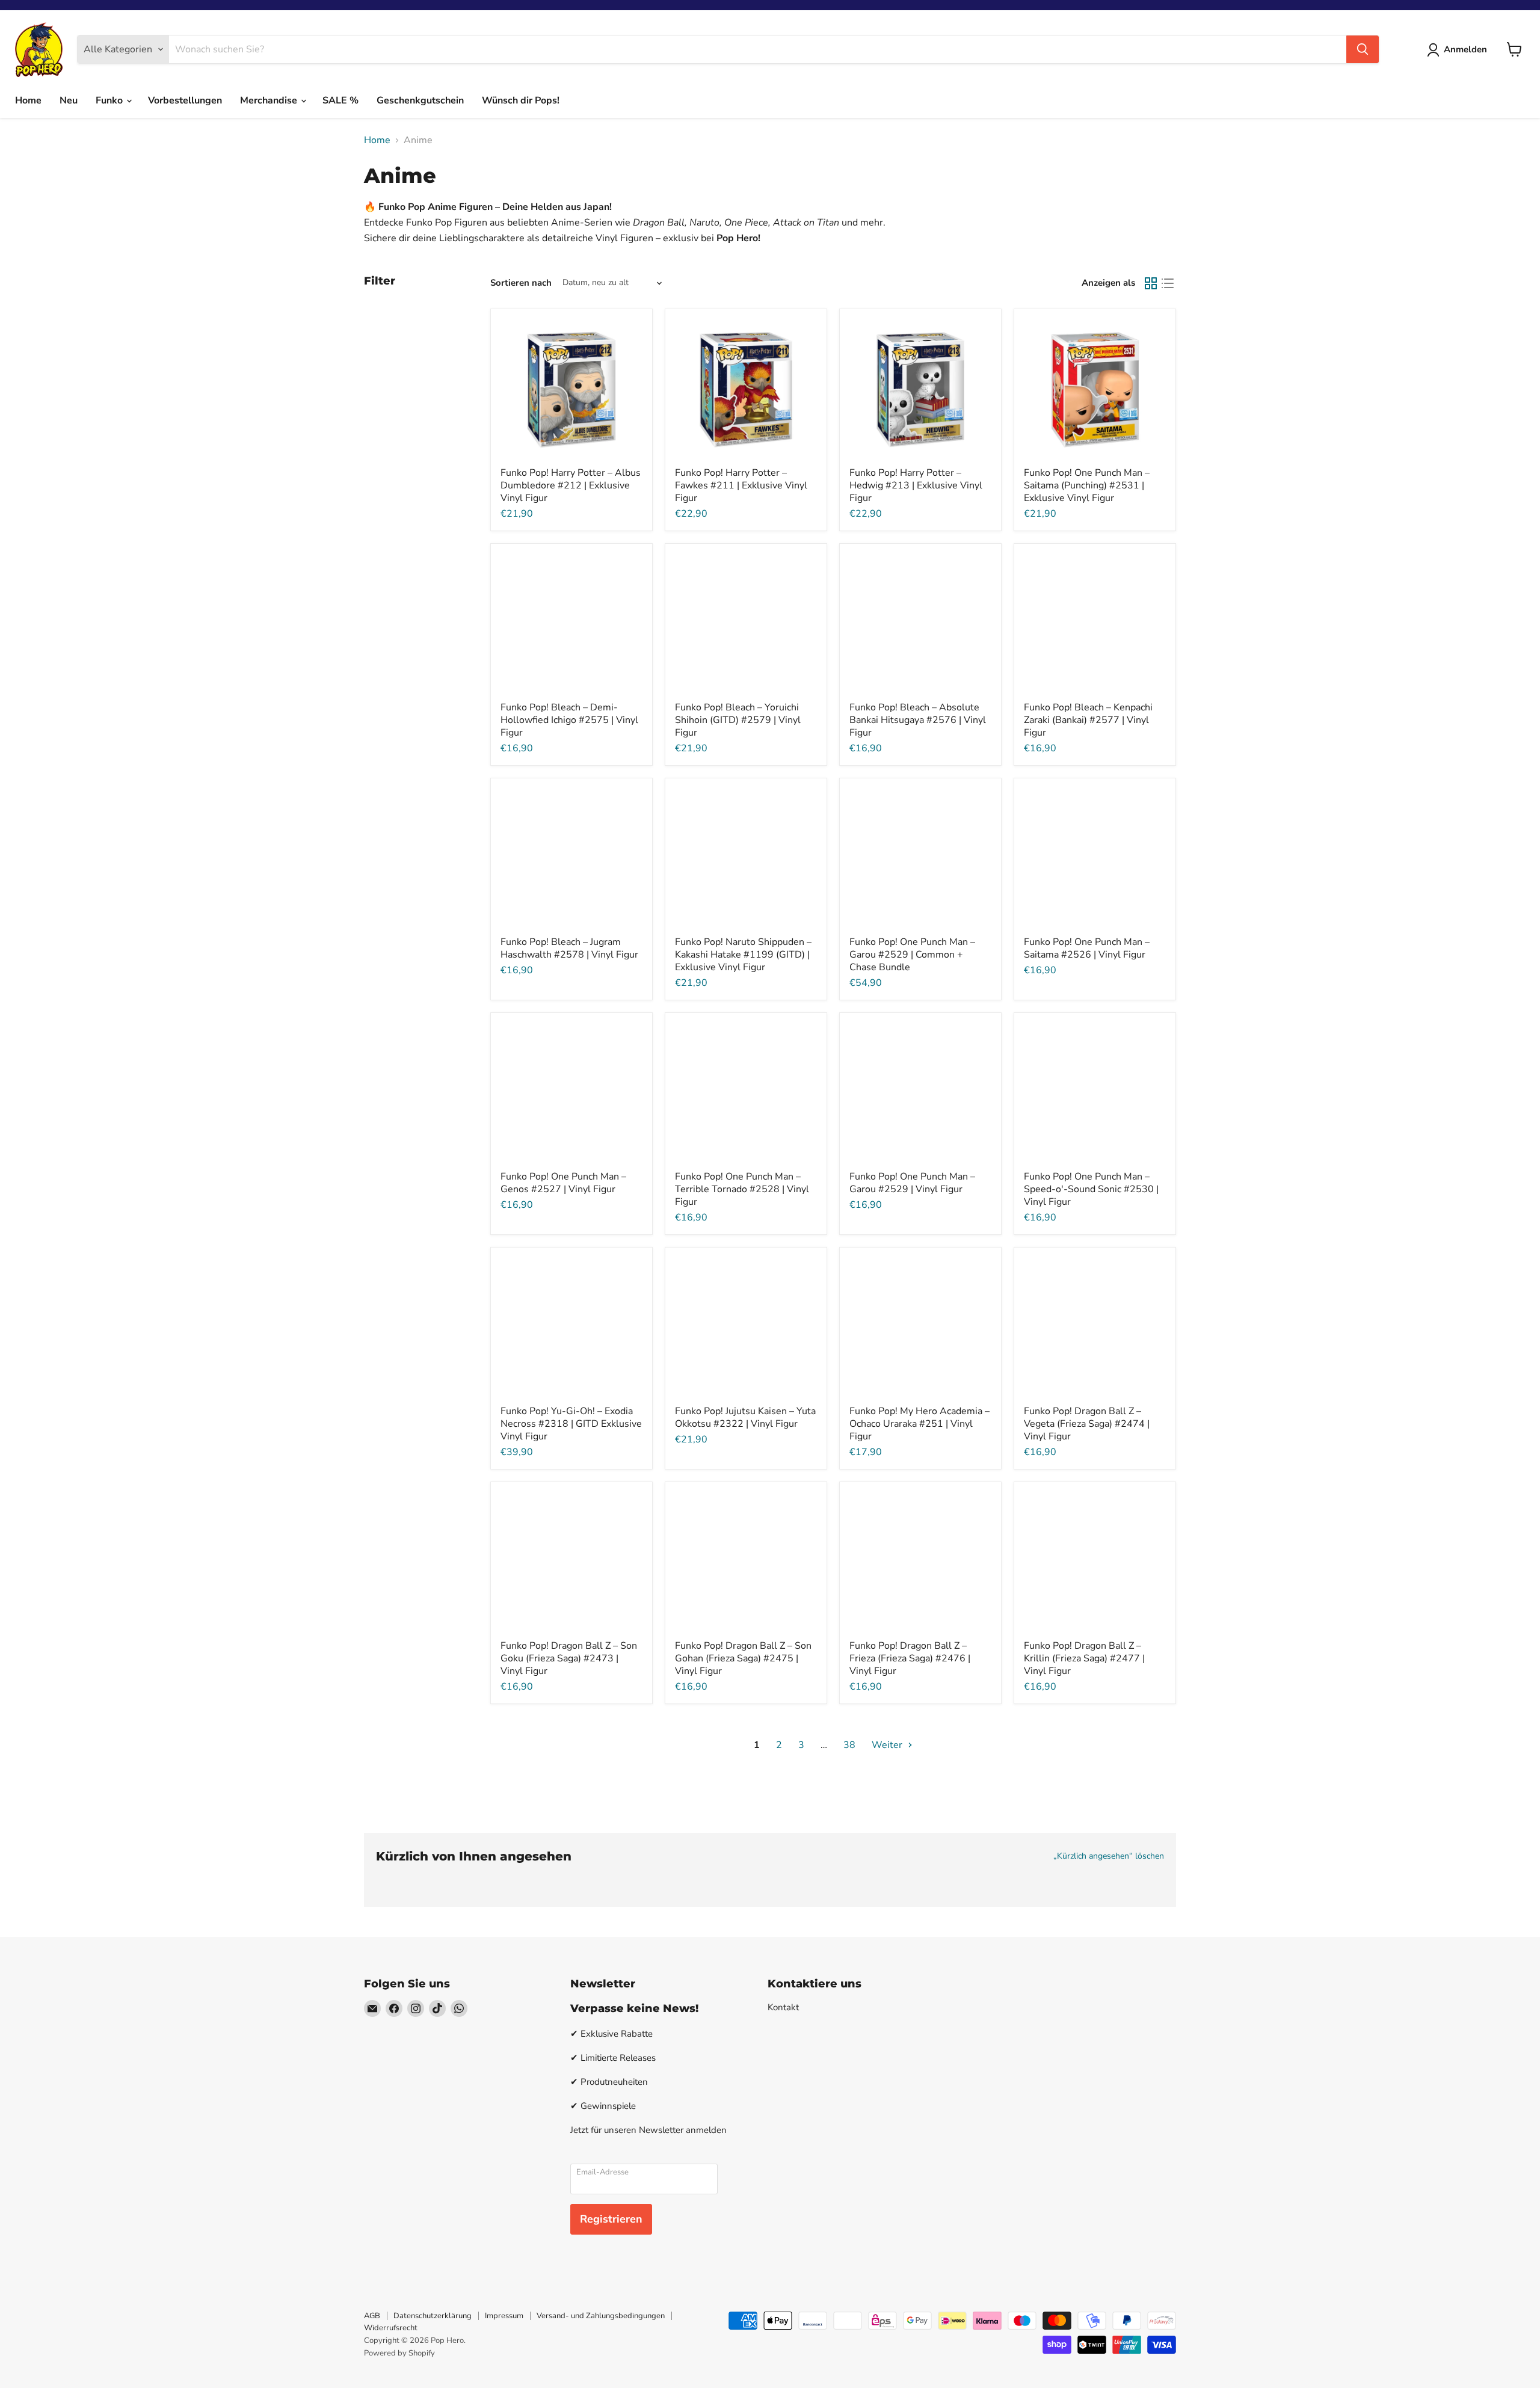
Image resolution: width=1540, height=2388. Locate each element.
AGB (372, 2316)
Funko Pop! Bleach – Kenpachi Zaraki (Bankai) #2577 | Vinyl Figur (1088, 720)
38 (849, 1745)
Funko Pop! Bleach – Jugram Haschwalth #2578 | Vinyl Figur (569, 948)
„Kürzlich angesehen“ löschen (1109, 1856)
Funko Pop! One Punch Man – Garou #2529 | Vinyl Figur (912, 1183)
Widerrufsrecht (391, 2328)
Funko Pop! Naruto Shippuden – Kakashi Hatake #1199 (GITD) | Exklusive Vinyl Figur (743, 955)
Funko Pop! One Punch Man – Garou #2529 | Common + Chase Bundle (912, 955)
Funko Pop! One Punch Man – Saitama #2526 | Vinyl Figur (1087, 948)
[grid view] (1151, 283)
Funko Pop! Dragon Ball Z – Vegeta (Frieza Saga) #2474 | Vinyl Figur (1087, 1424)
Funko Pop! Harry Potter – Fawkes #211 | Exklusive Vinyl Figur (741, 485)
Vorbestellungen (185, 100)
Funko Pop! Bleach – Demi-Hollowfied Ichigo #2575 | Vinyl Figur (569, 720)
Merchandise (270, 100)
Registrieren (611, 2219)
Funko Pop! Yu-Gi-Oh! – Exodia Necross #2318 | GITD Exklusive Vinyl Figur (571, 1424)
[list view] (1168, 283)
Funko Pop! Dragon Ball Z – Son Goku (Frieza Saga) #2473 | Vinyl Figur (569, 1658)
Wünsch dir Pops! (521, 100)
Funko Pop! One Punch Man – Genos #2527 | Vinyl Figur (563, 1183)
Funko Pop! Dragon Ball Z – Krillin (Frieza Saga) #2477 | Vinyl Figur (1084, 1658)
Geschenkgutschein (420, 100)
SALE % (340, 100)
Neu (69, 100)
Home (28, 100)
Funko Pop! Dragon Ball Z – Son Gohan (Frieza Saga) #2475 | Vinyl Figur (743, 1658)
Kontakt (783, 2007)
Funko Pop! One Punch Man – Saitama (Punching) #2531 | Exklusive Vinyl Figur (1087, 485)
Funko (110, 100)
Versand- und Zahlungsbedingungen (601, 2316)
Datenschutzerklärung (433, 2316)
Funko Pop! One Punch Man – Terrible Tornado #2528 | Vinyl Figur (742, 1189)
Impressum (504, 2316)
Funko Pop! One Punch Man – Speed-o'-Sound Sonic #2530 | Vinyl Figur (1091, 1189)
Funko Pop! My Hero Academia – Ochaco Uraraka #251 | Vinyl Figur (919, 1424)
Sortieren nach (521, 283)
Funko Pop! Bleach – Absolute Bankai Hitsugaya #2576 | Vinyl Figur (918, 720)
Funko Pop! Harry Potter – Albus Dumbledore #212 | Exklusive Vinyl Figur (571, 485)
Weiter (888, 1745)
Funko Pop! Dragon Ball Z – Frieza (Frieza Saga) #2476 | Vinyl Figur (910, 1658)
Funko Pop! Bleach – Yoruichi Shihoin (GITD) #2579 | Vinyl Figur (738, 720)
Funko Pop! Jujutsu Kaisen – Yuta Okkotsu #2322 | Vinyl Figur (745, 1417)
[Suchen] (1363, 49)
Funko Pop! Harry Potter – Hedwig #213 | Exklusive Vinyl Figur (916, 485)
